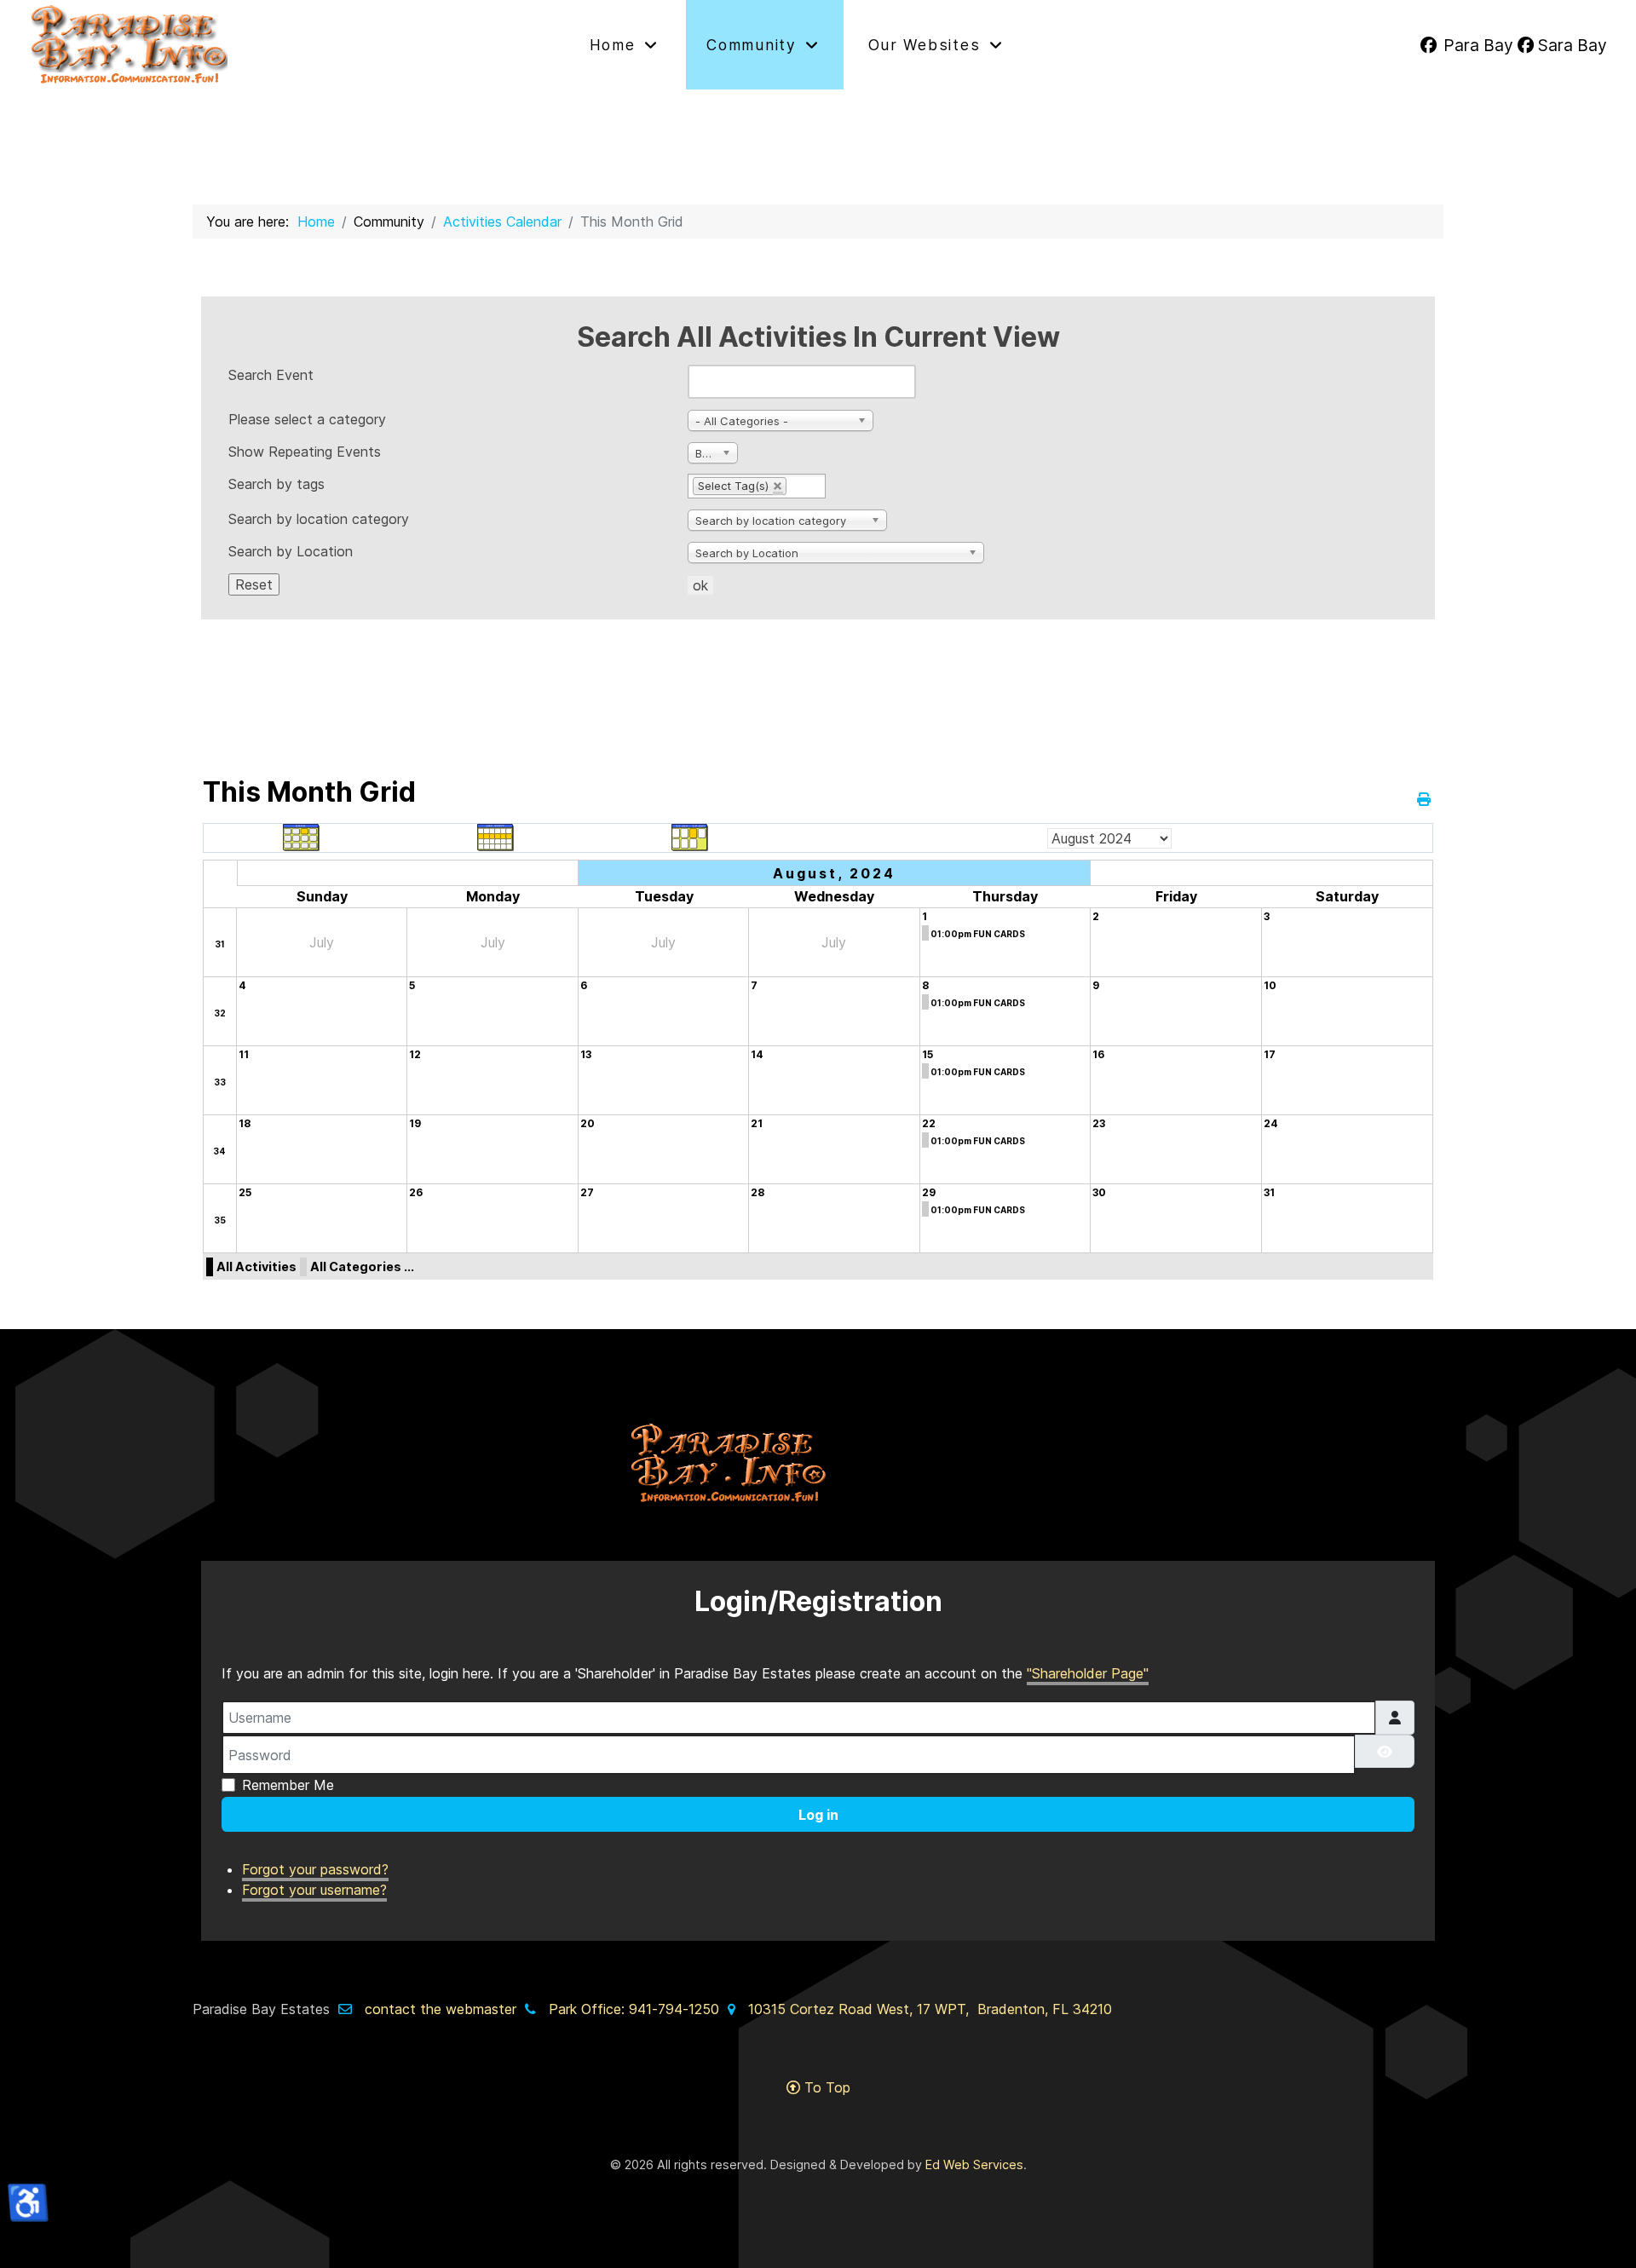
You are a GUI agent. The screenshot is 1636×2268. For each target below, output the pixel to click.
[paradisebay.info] (270, 45)
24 (1271, 1123)
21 (757, 1123)
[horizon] (818, 1463)
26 (416, 1192)
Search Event (271, 375)
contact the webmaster (441, 2009)
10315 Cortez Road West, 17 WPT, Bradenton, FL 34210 (930, 2009)
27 (587, 1192)
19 (415, 1123)
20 (588, 1123)
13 (586, 1054)
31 (220, 944)
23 (1099, 1123)
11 (244, 1054)
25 (245, 1192)
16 (1098, 1054)
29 (929, 1192)
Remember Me (288, 1785)
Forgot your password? (315, 1869)
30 (1099, 1192)
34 (219, 1151)
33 (220, 1082)
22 (929, 1123)
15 (927, 1054)
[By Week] (496, 837)
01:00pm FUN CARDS (978, 934)
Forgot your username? (314, 1890)
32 (220, 1013)
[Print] (1425, 799)
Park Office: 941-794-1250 (634, 2009)
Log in (818, 1815)
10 (1270, 985)
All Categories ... (362, 1266)
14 (757, 1054)
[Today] (690, 837)
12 (415, 1054)
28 (758, 1192)
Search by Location (291, 551)
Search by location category (319, 519)
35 (220, 1220)
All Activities (256, 1266)
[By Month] (302, 837)
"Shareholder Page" (1088, 1673)
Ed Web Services (974, 2164)
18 (245, 1123)
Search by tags (277, 484)
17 (1270, 1054)
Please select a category (307, 419)
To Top (825, 2087)
